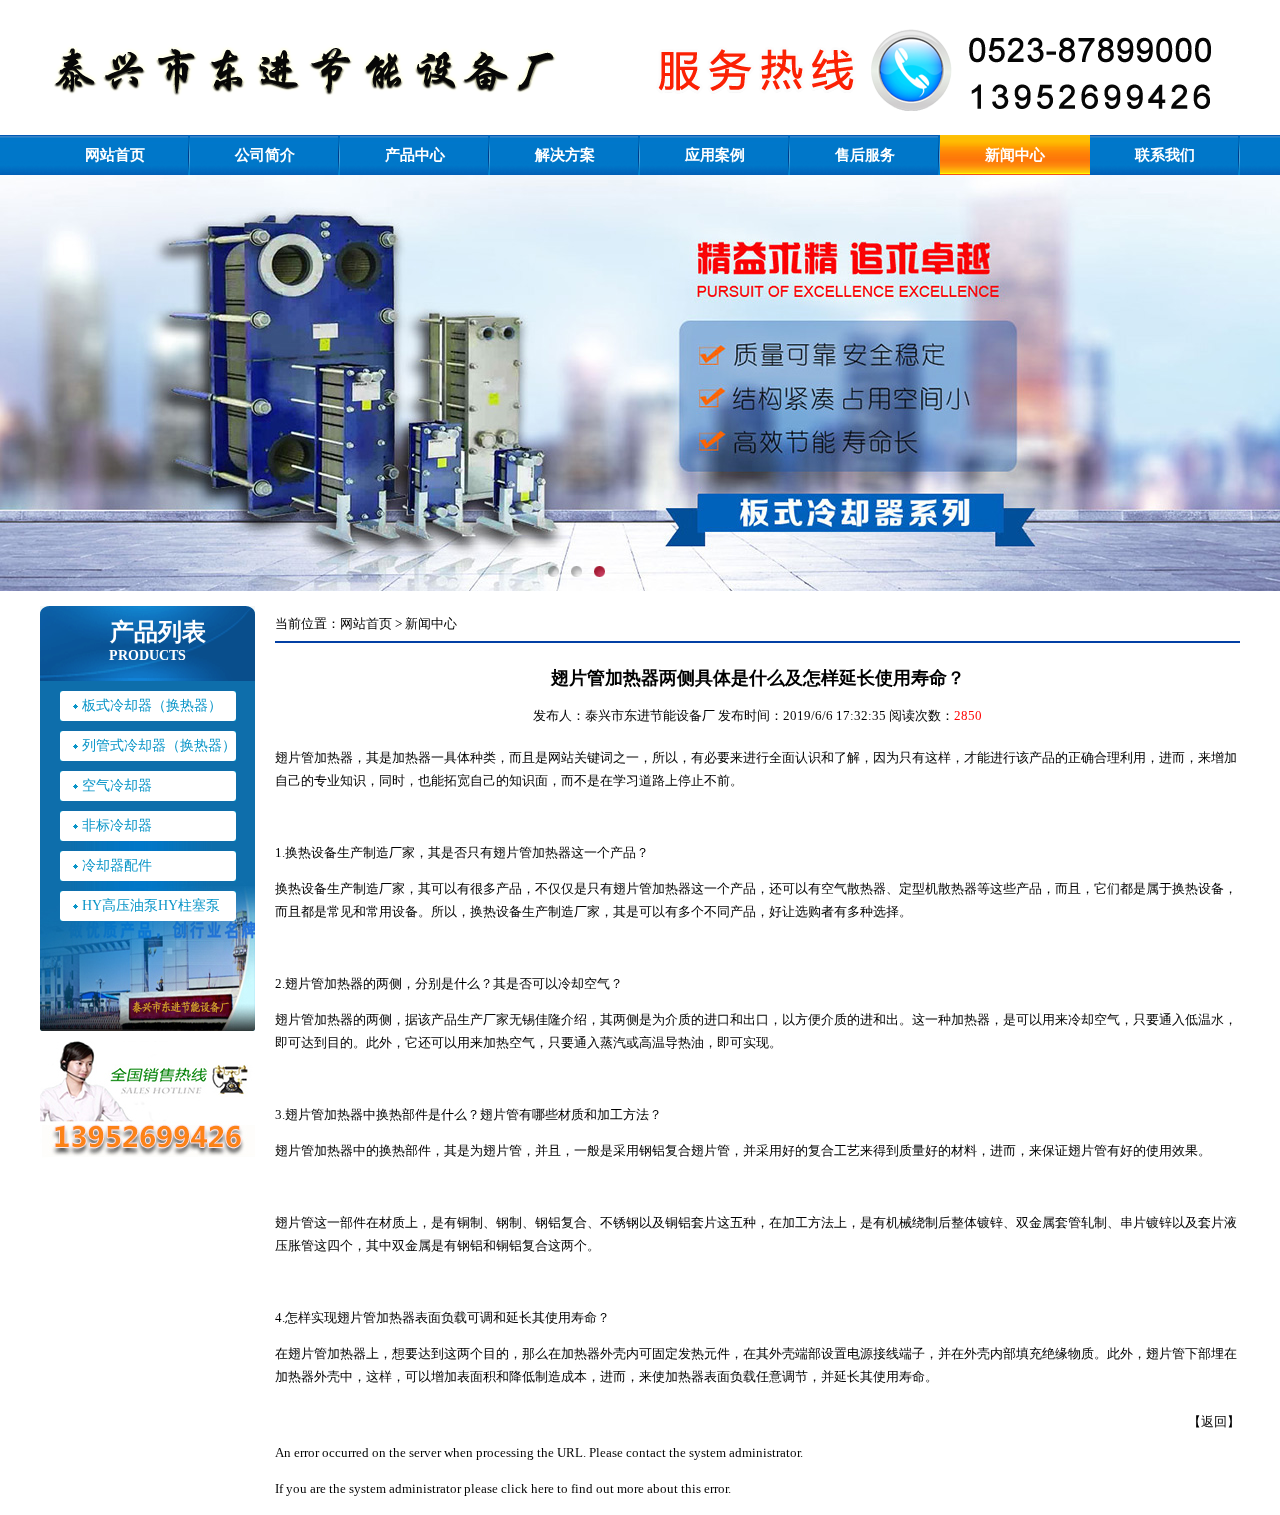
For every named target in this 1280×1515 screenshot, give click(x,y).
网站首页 (115, 155)
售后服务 (865, 155)
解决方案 (565, 155)
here (542, 1488)
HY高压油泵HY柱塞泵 (151, 905)
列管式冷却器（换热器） (159, 745)
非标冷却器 (117, 825)
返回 (1214, 1421)
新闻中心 (1015, 155)
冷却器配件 (117, 865)
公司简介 (265, 155)
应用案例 (715, 155)
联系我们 (1165, 155)
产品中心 (415, 155)
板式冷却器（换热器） (152, 705)
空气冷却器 (117, 785)
